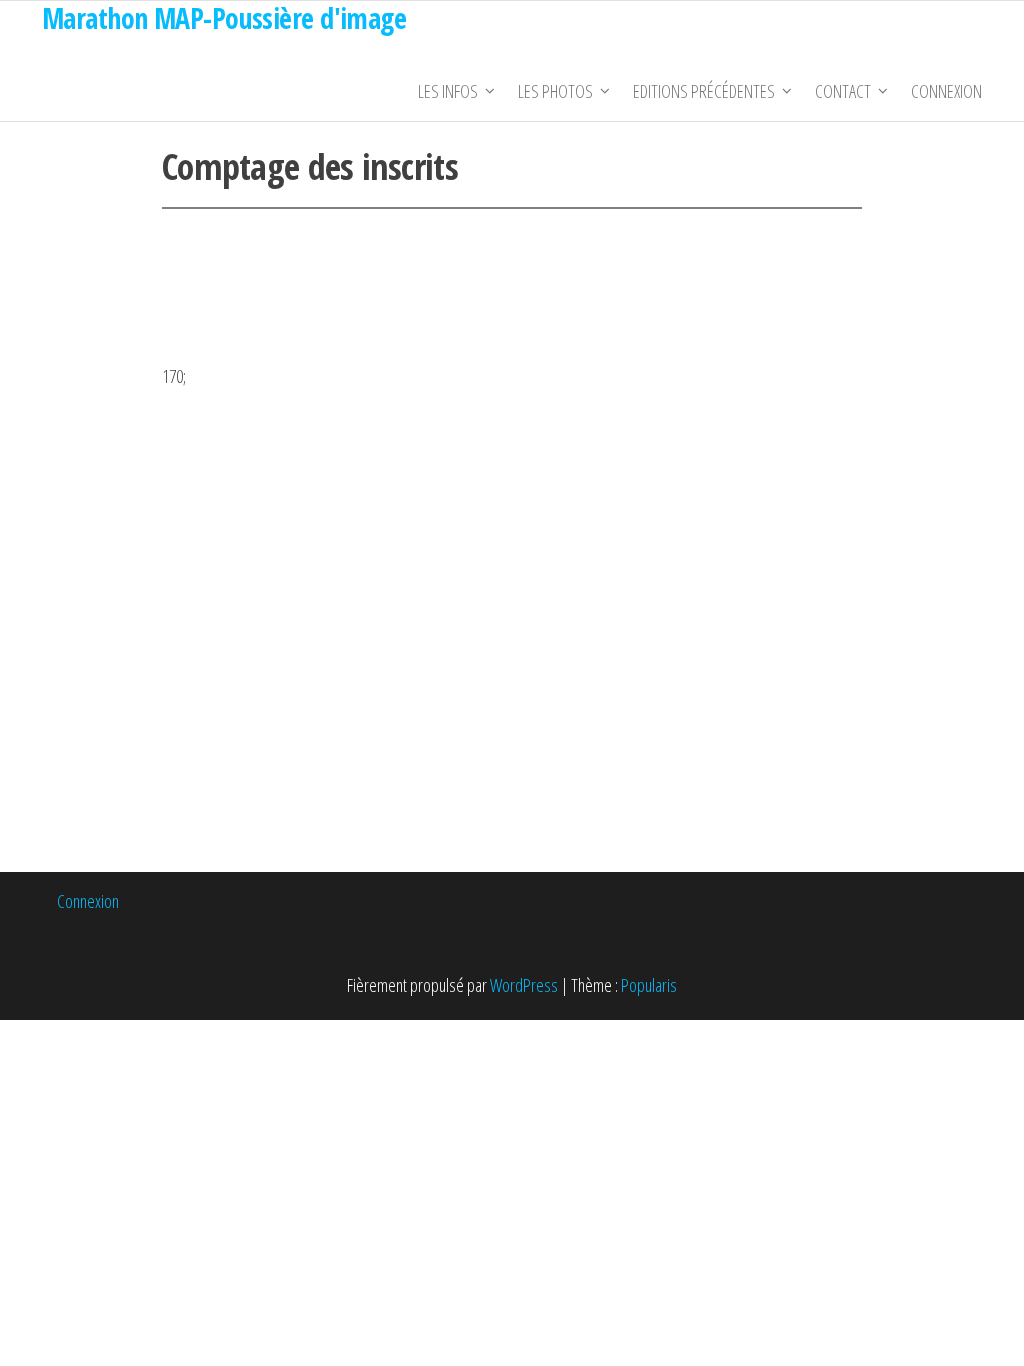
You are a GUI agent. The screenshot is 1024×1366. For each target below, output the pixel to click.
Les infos (448, 91)
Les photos (555, 91)
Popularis (649, 985)
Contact (843, 91)
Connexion (946, 91)
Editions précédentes (704, 91)
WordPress (524, 985)
